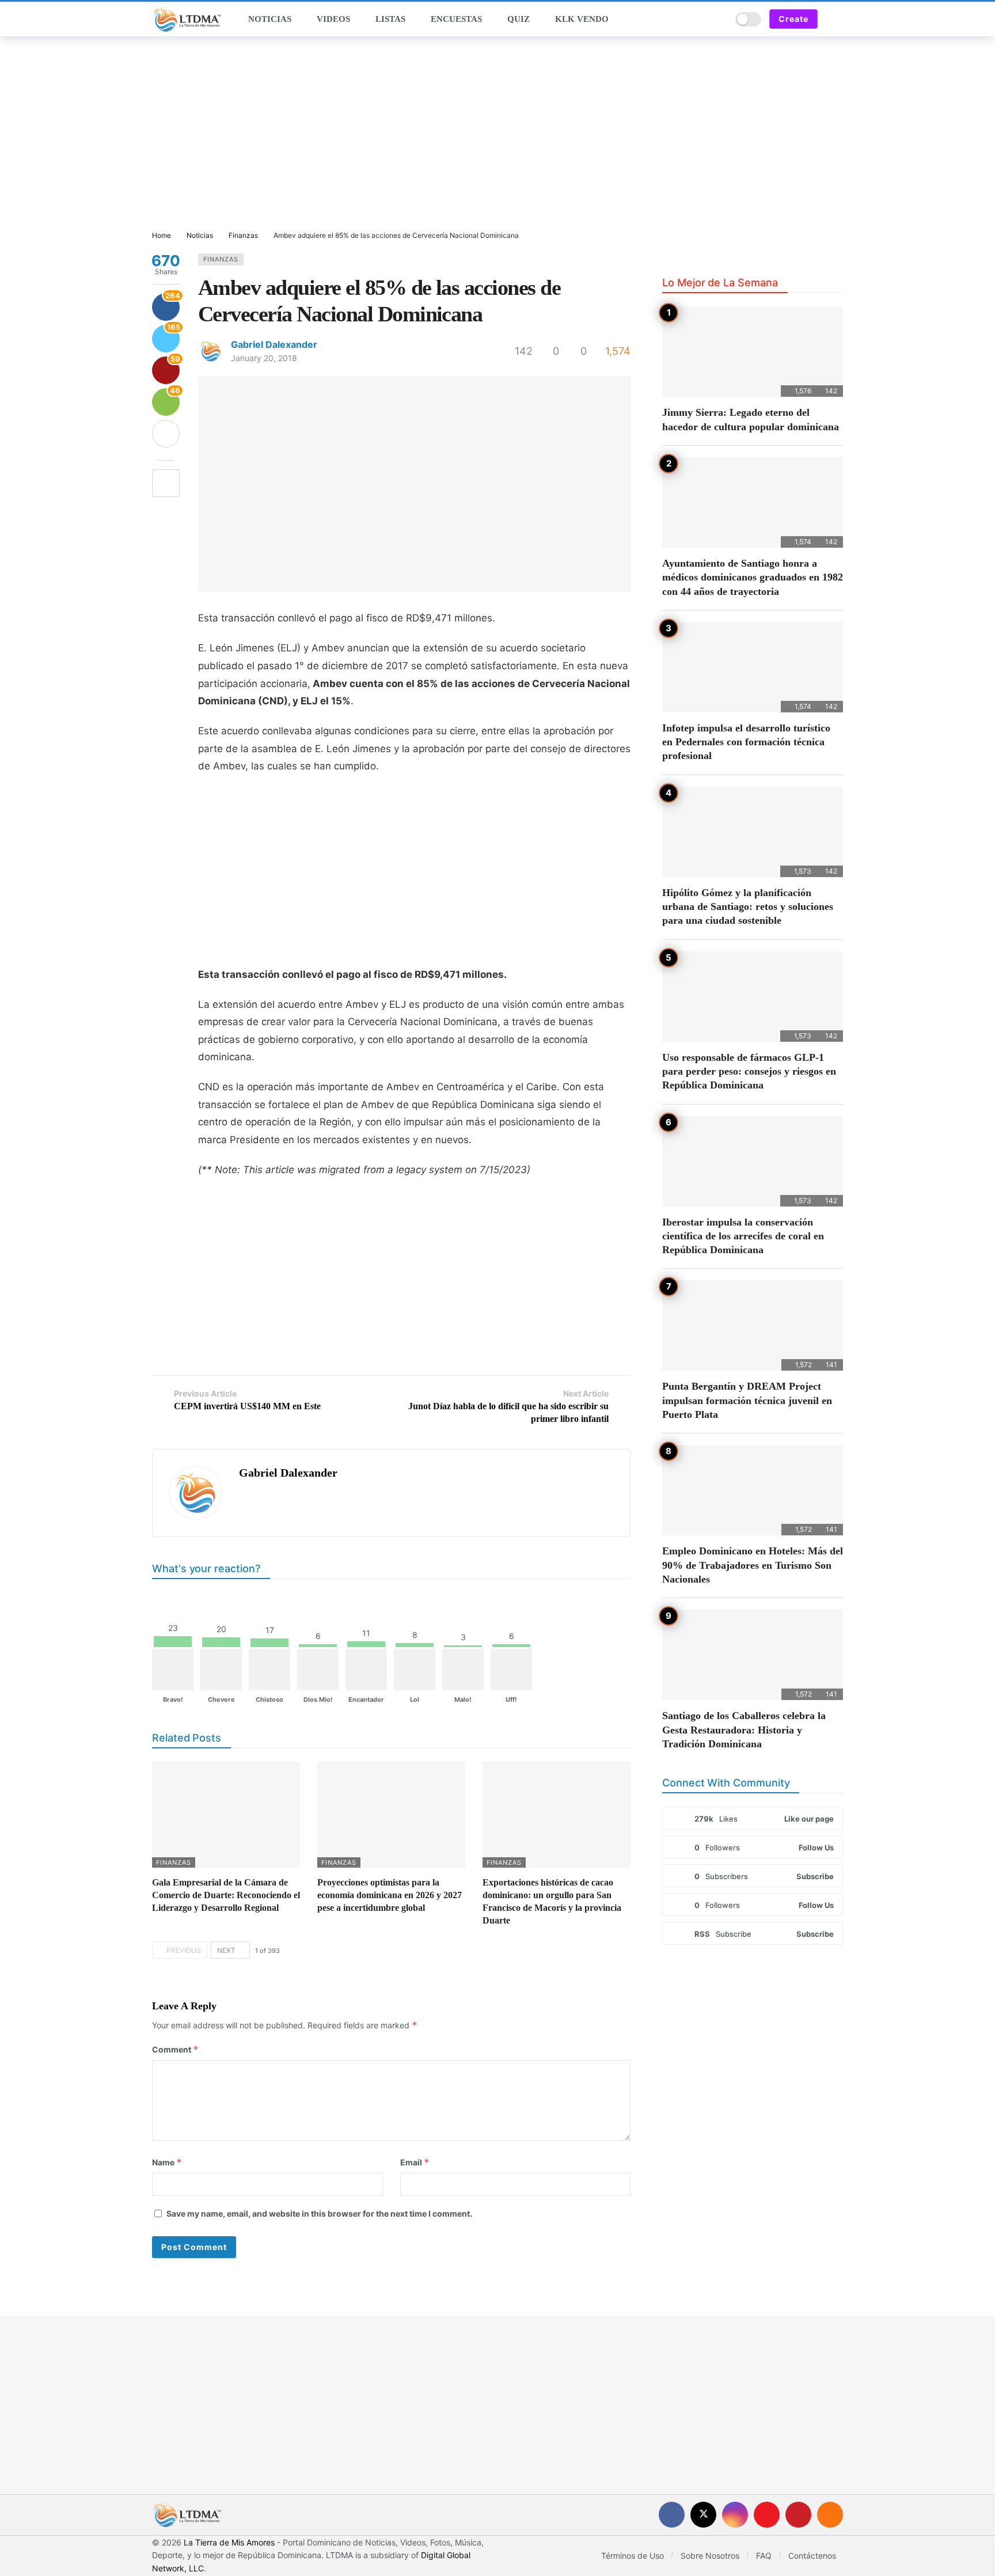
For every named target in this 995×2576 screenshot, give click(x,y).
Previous (184, 1950)
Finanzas (221, 259)
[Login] (834, 19)
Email (415, 2162)
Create (793, 19)
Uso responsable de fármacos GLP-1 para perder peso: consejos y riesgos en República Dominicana (749, 1071)
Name (167, 2162)
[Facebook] (672, 2515)
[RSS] (830, 2515)
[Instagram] (735, 2515)
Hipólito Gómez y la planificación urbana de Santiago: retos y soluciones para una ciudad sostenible (748, 907)
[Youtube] (767, 2515)
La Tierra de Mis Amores (229, 2542)
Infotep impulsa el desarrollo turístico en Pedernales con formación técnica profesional (746, 742)
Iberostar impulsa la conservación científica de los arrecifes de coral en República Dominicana (743, 1236)
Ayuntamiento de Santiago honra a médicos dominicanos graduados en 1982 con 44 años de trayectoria (753, 577)
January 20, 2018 (264, 358)
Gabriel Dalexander (274, 344)
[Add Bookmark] (166, 483)
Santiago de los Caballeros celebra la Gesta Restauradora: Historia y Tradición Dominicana (744, 1730)
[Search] (719, 19)
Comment (175, 2049)
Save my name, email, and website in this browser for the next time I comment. (319, 2213)
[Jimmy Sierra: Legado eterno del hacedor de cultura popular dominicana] (753, 352)
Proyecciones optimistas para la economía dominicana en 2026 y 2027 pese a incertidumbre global (390, 1895)
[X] (703, 2515)
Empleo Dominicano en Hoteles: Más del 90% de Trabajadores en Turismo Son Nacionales (753, 1565)
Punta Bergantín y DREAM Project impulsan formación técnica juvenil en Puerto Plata (747, 1400)
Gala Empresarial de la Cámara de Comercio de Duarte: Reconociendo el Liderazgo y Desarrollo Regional (226, 1895)
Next (226, 1950)
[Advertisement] (498, 134)
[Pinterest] (798, 2515)
